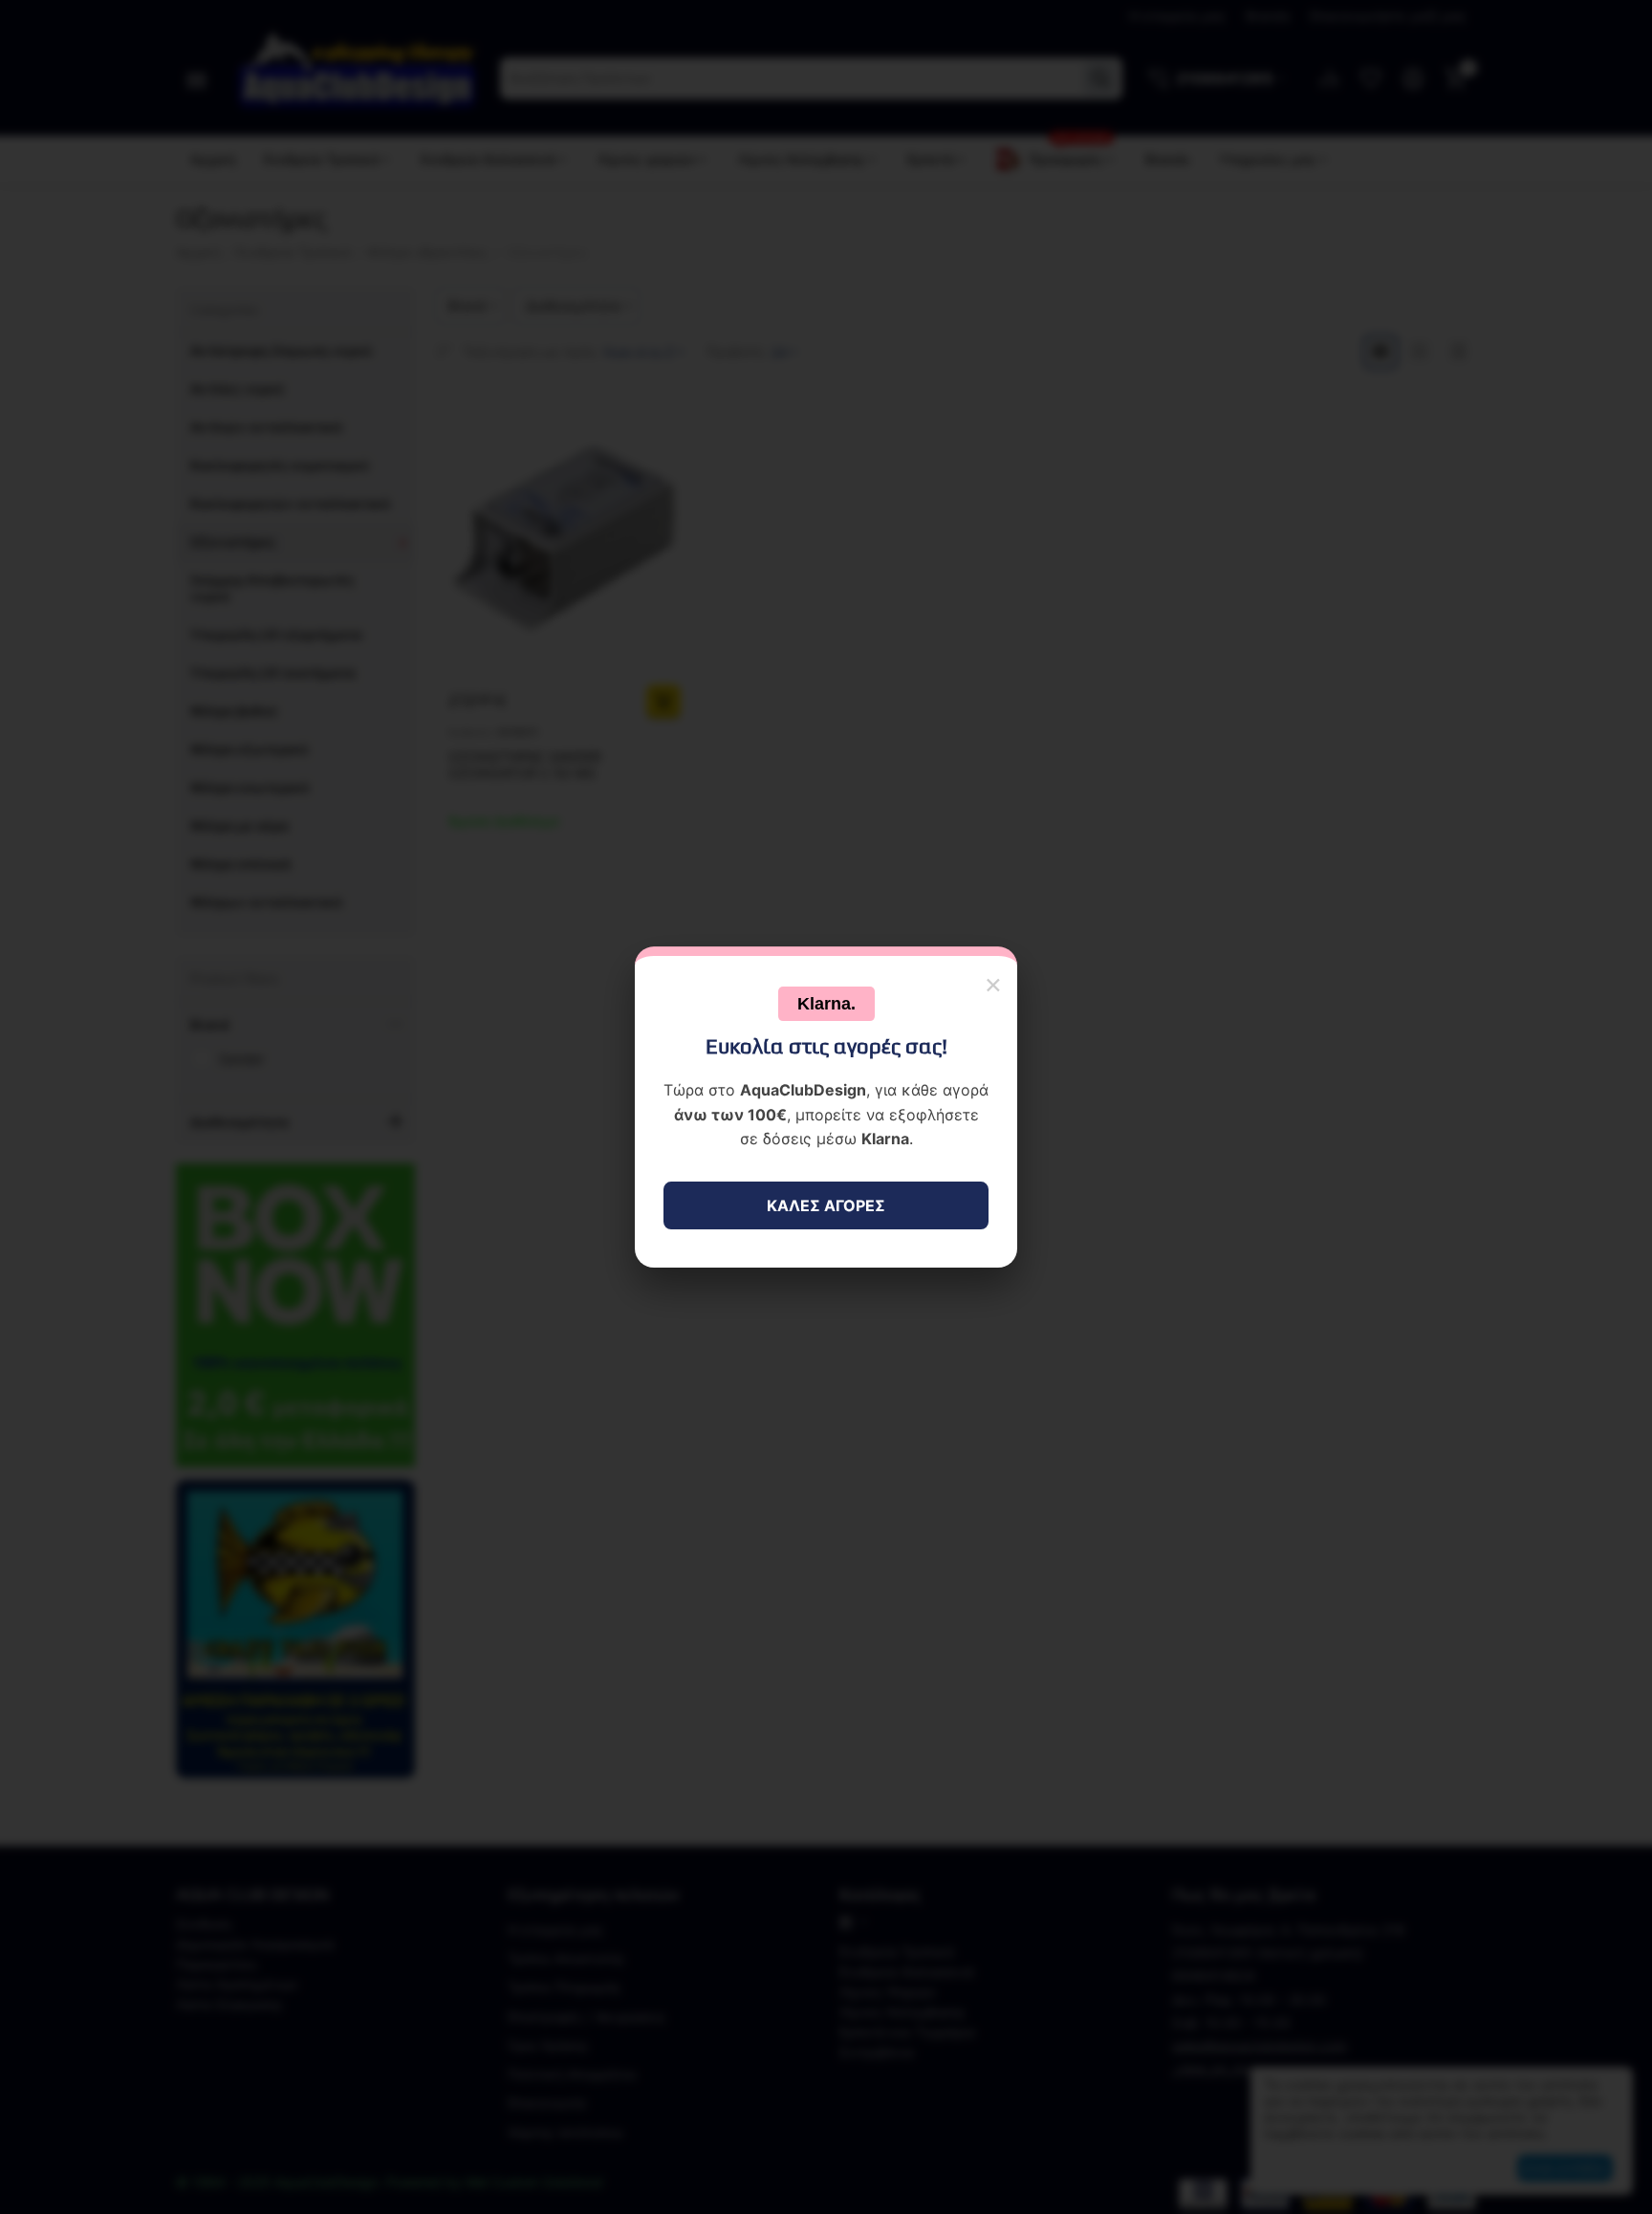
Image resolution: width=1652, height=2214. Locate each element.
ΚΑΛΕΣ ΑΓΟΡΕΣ (826, 1205)
